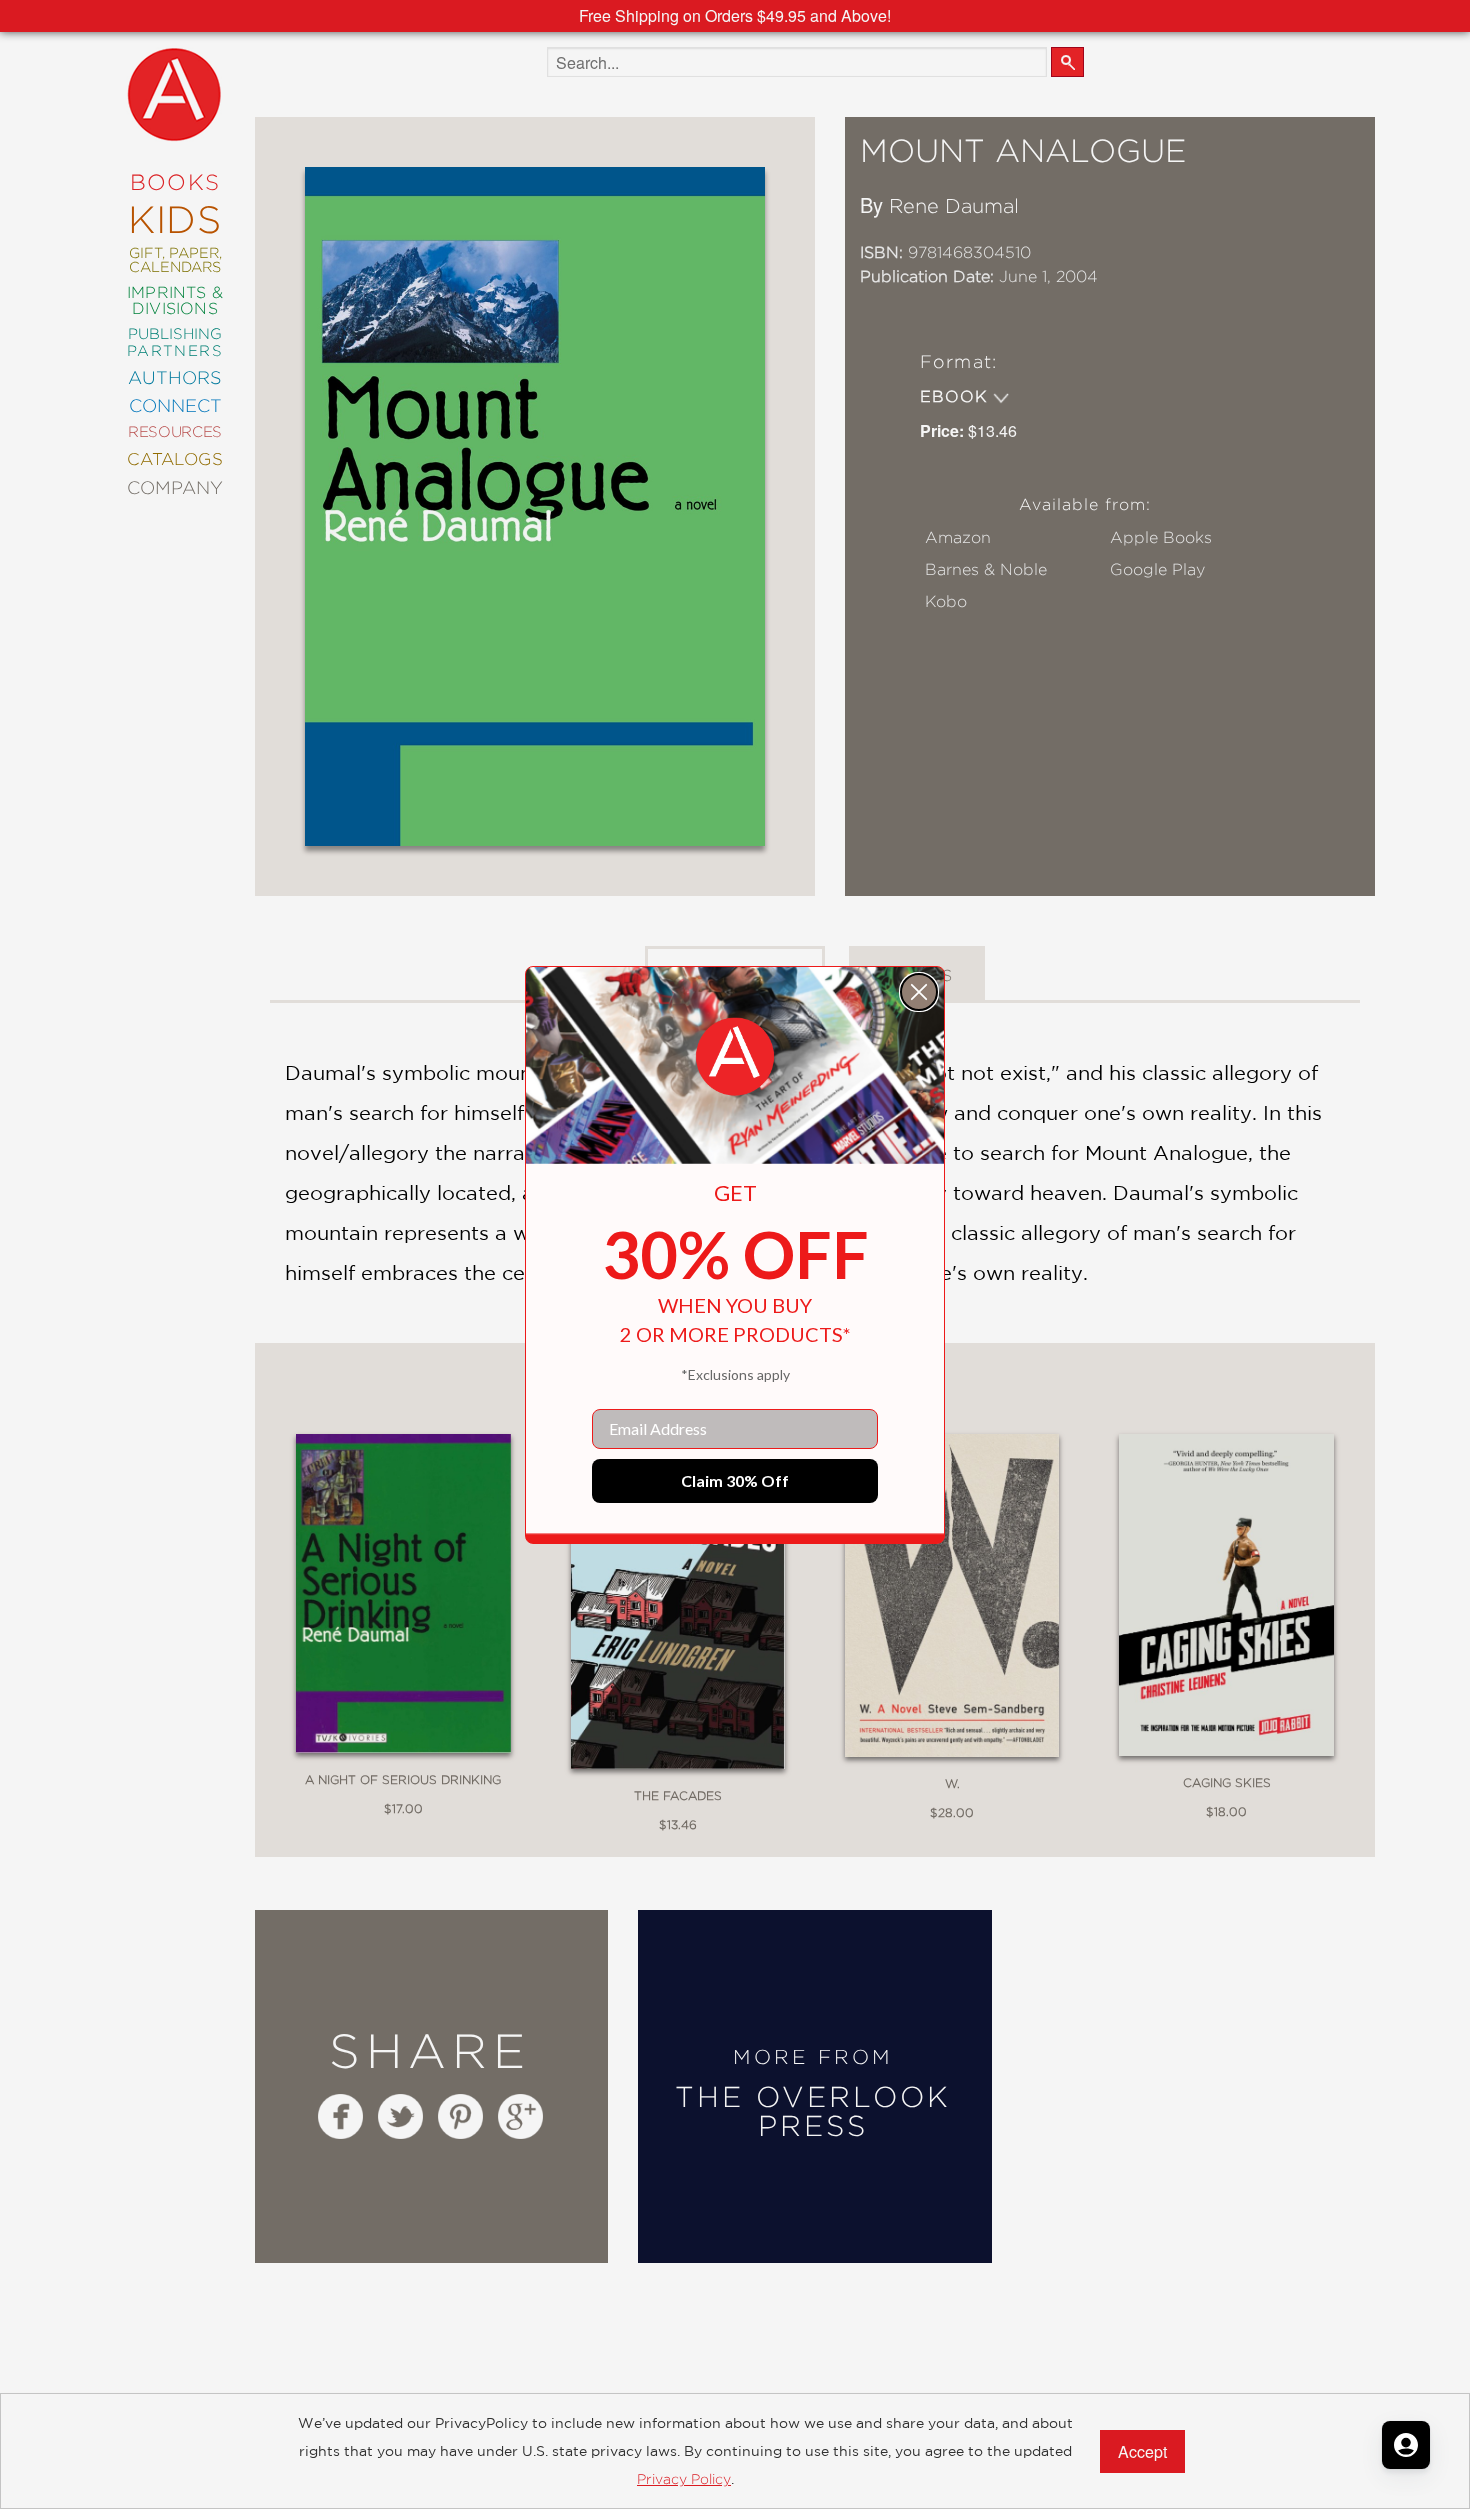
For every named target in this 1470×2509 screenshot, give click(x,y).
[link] (735, 1057)
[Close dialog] (919, 992)
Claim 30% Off (735, 1480)
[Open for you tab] (1406, 2445)
